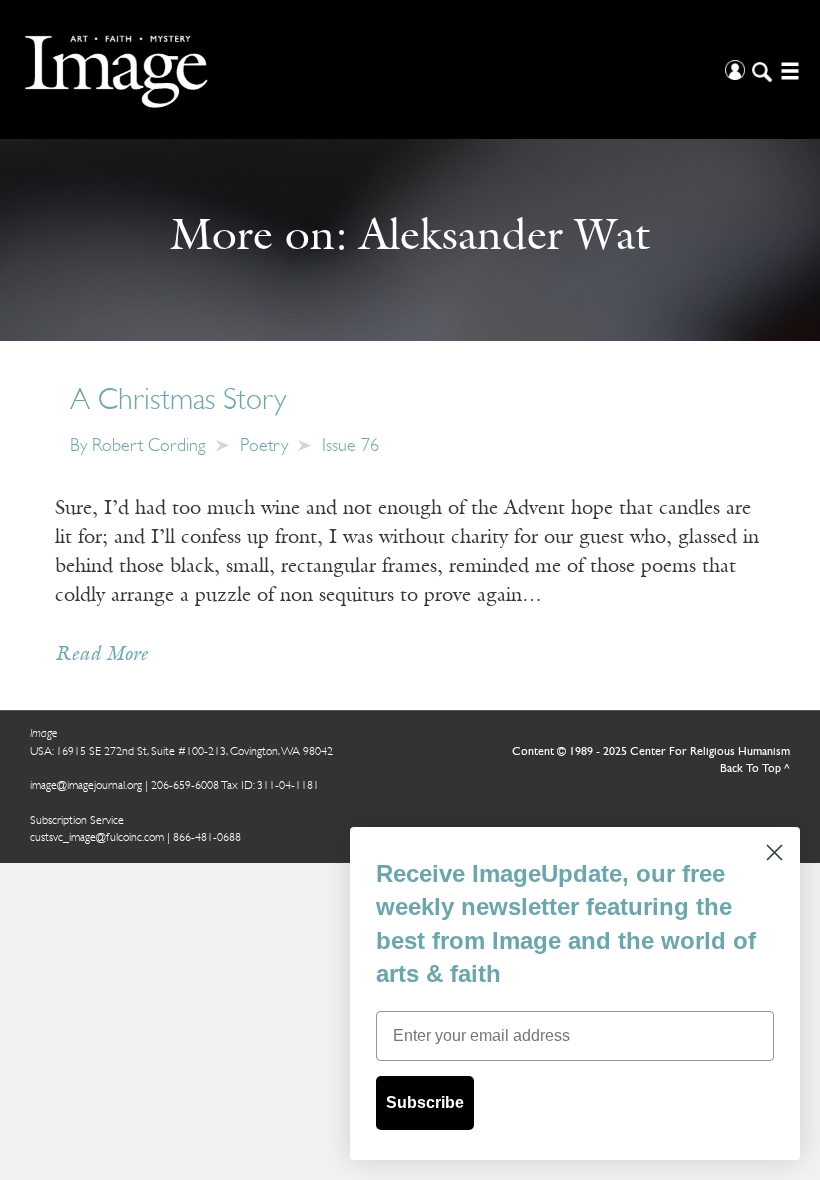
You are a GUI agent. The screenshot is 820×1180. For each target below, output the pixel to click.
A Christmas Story (178, 401)
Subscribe (425, 1102)
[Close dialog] (774, 852)
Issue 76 (350, 447)
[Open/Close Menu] (787, 69)
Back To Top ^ (755, 769)
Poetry (264, 447)
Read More (101, 655)
